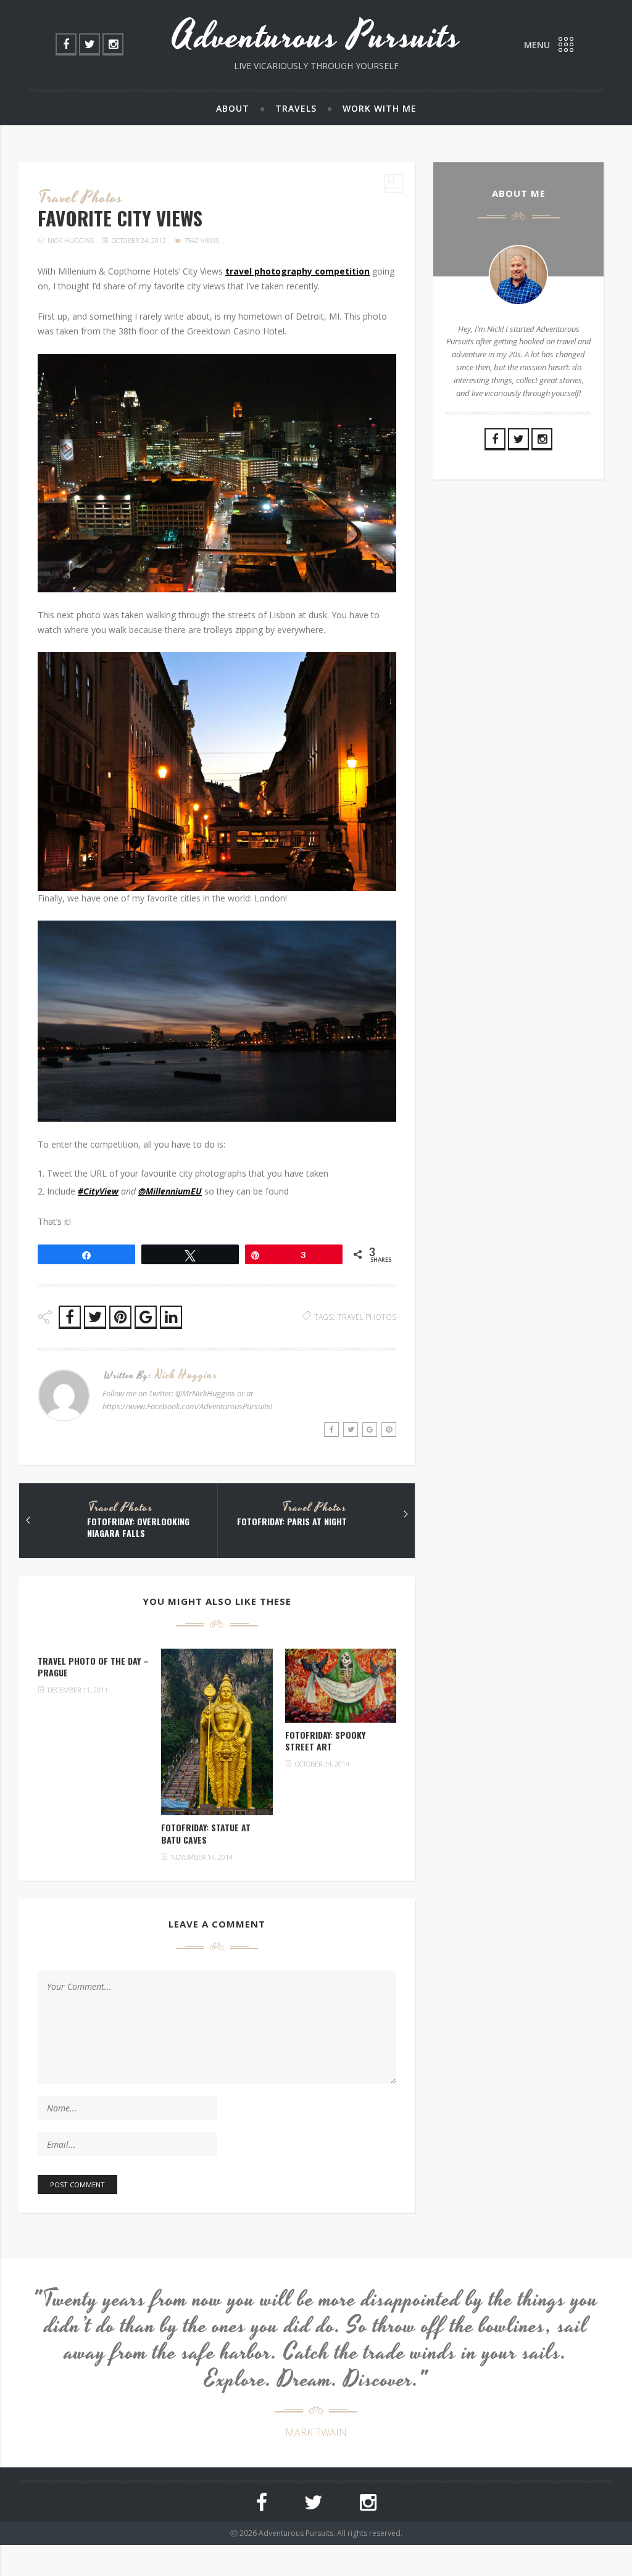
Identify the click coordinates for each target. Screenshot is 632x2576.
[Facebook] (66, 44)
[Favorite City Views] (217, 1732)
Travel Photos (81, 198)
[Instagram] (113, 44)
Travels (296, 108)
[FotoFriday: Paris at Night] (405, 1514)
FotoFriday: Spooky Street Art (325, 1741)
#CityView (98, 1191)
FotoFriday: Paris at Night (292, 1522)
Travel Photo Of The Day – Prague (93, 1667)
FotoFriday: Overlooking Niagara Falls (138, 1527)
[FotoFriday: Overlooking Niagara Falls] (28, 1520)
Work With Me (380, 108)
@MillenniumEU (170, 1191)
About (233, 108)
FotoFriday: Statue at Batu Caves (206, 1833)
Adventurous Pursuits (316, 37)
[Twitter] (89, 44)
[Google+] (370, 1430)
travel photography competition (297, 271)
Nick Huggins (71, 240)
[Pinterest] (389, 1430)
